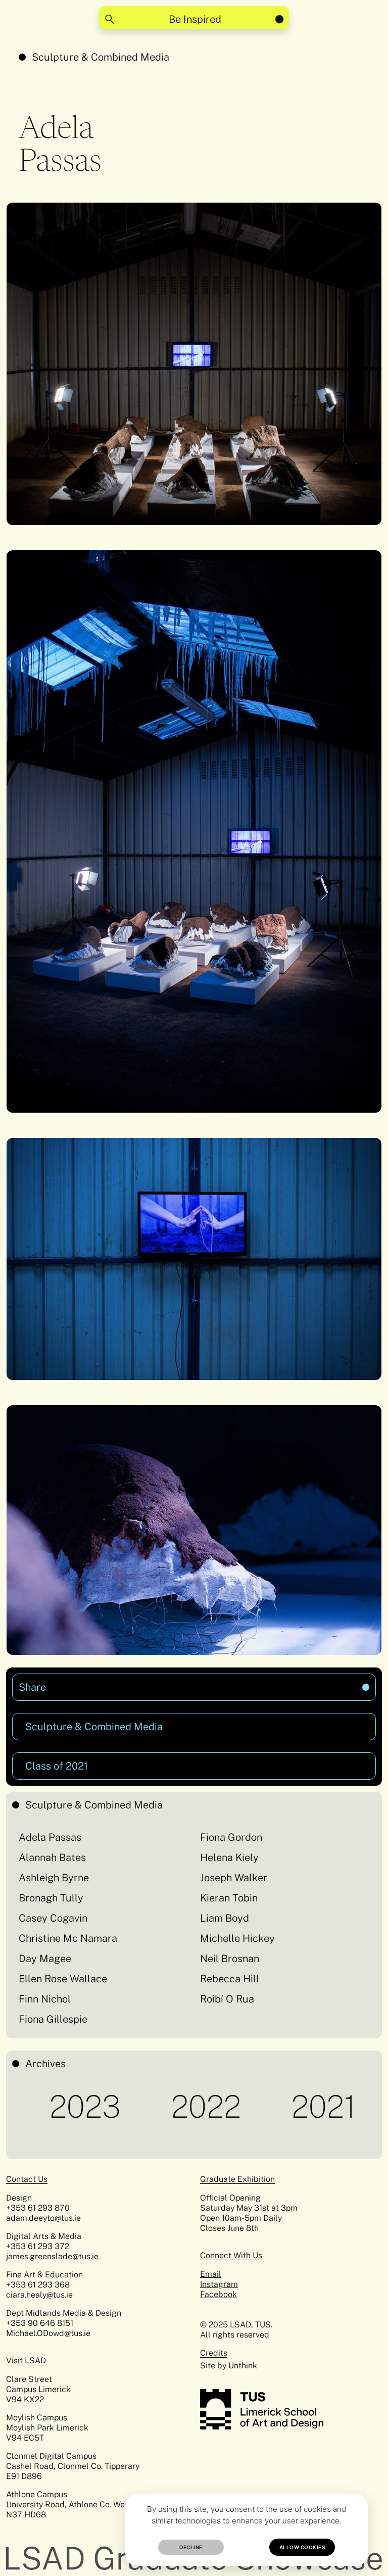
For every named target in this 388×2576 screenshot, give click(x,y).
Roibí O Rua (227, 1999)
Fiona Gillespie (53, 2019)
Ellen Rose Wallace (63, 1979)
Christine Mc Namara (68, 1938)
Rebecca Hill (230, 1979)
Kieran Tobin (229, 1898)
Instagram (219, 2284)
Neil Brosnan (230, 1959)
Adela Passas (50, 1837)
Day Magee (45, 1959)
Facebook (219, 2294)
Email (211, 2274)
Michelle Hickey (237, 1938)
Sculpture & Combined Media (101, 57)
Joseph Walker (234, 1878)
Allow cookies (302, 2547)
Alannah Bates (52, 1857)
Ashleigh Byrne (54, 1878)
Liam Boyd (225, 1918)
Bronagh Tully (51, 1898)
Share (114, 1683)
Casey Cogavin (53, 1918)
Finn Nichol (45, 1999)
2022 (129, 2107)
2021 (247, 2107)
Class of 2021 (57, 1766)
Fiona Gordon (231, 1837)
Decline (191, 2547)
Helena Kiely (229, 1857)
